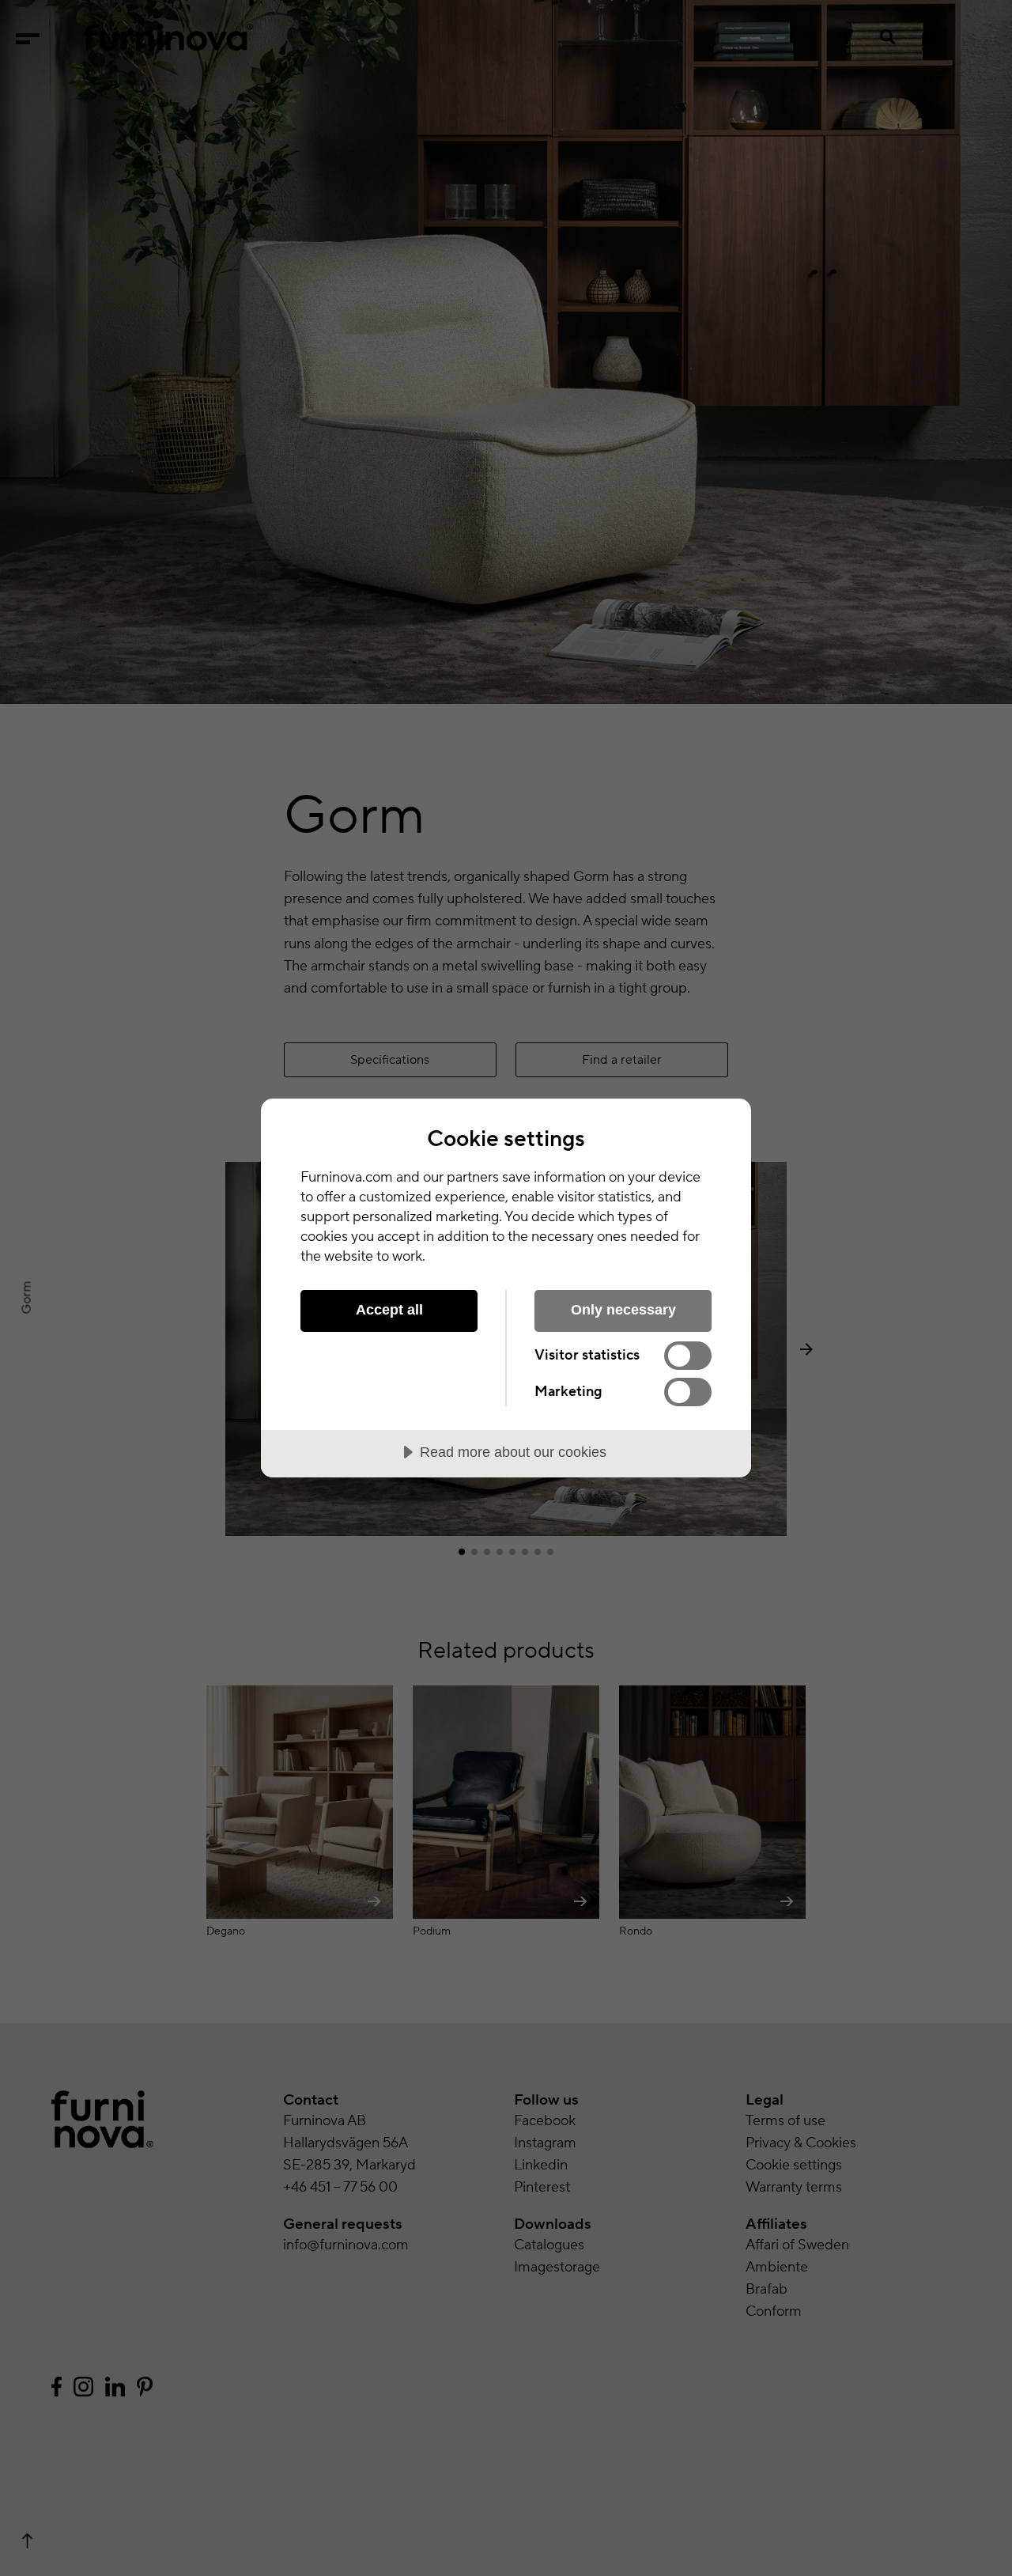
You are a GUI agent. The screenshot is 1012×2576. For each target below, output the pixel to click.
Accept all (389, 1310)
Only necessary (623, 1310)
